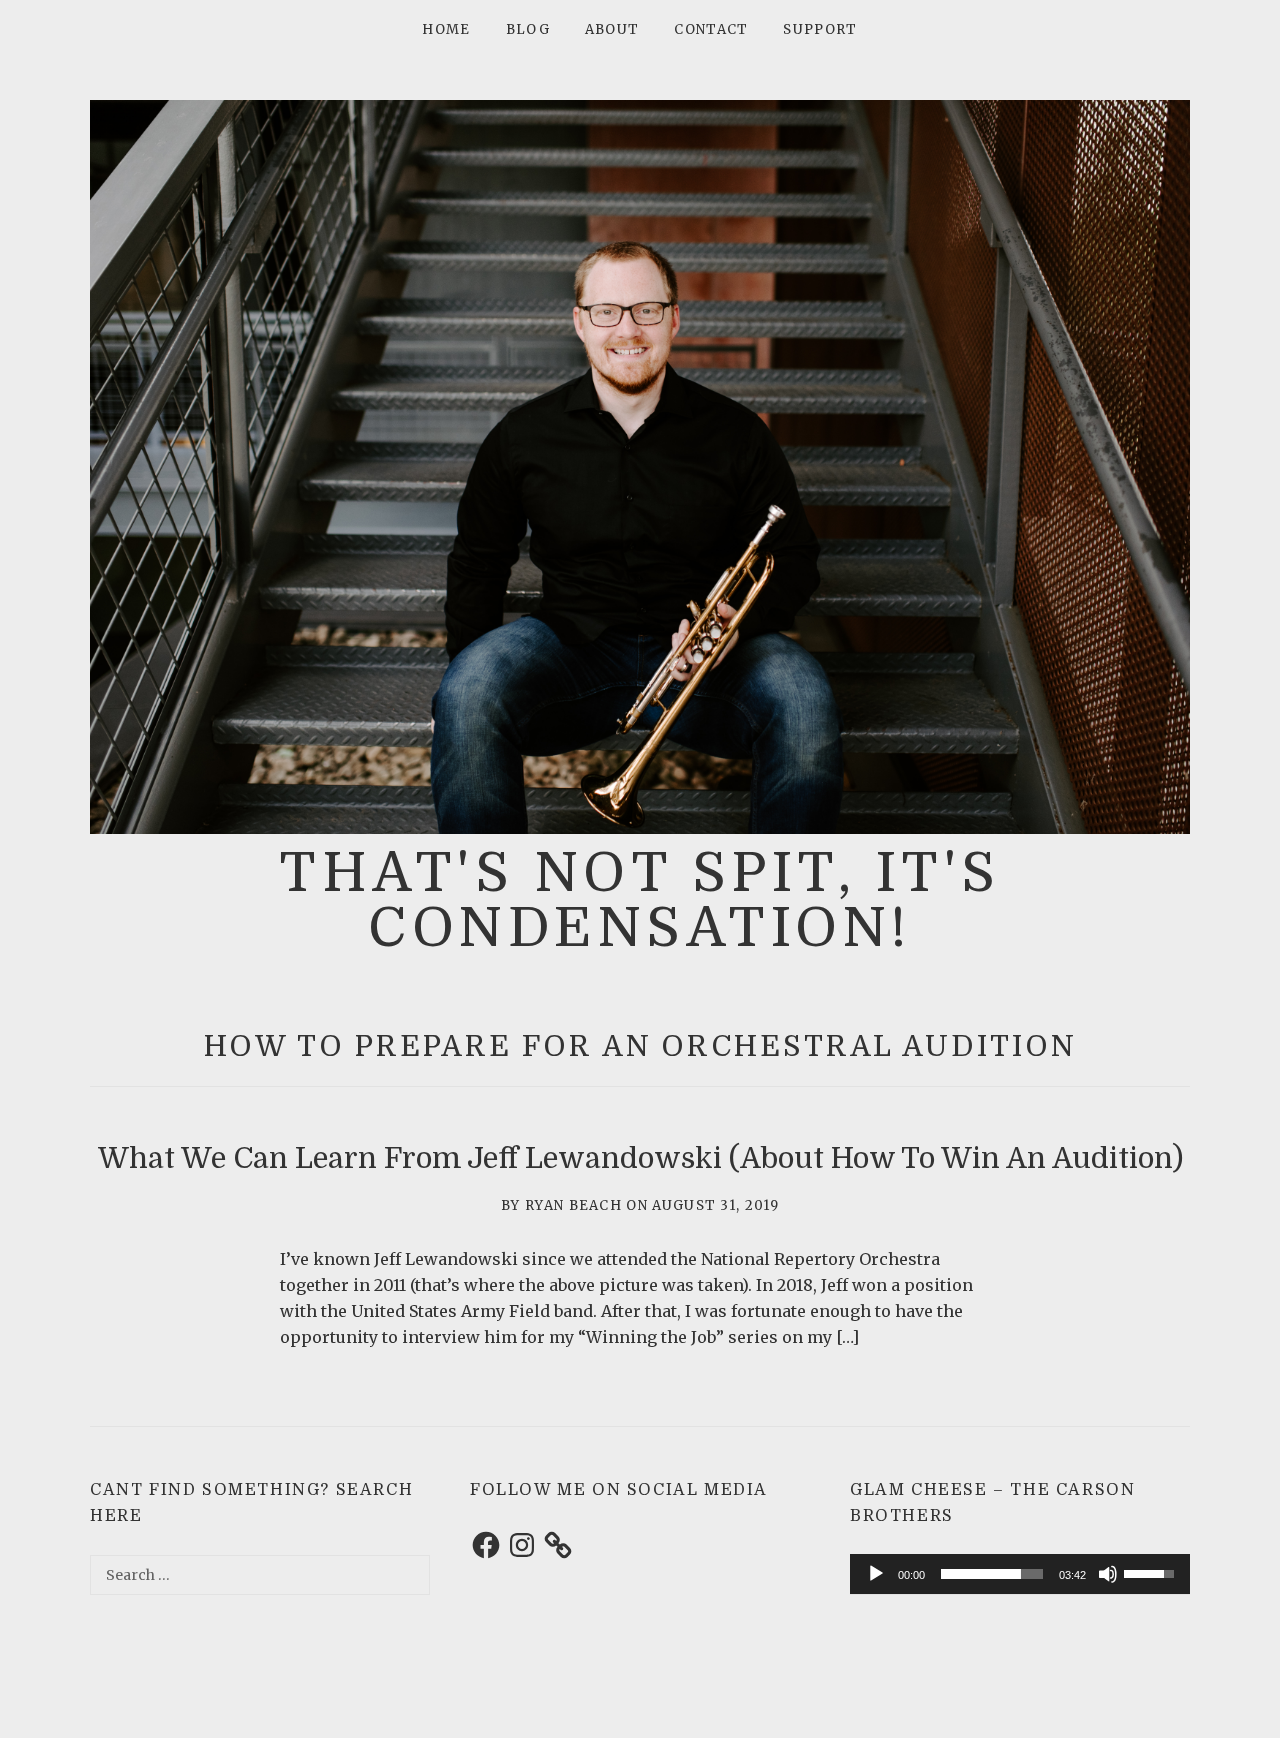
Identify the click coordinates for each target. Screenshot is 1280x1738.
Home (446, 29)
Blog (528, 29)
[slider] (992, 1574)
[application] (1020, 1575)
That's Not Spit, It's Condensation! (640, 900)
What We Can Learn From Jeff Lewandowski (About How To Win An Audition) (640, 1158)
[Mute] (1108, 1574)
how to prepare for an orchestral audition (640, 1046)
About (612, 29)
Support (820, 29)
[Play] (876, 1574)
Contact (711, 29)
